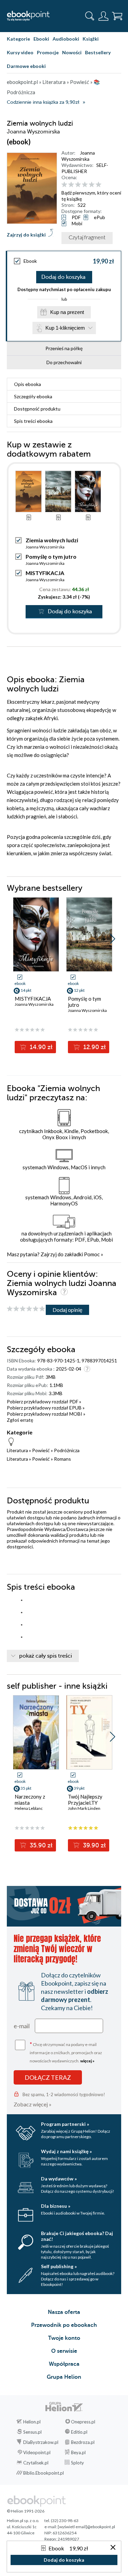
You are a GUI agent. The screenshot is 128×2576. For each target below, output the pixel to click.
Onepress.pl (83, 2422)
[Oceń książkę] (90, 185)
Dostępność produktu (37, 409)
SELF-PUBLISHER (85, 168)
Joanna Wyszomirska (78, 156)
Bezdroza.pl (83, 2442)
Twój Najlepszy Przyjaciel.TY (85, 1800)
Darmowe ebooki (26, 66)
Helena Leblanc (29, 1808)
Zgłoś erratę (20, 1420)
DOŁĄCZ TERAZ (48, 2077)
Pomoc (92, 1254)
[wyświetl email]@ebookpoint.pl (86, 2527)
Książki (91, 39)
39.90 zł (94, 1845)
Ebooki (41, 39)
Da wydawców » (59, 2179)
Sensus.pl (32, 2432)
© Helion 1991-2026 (26, 2511)
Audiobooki (66, 39)
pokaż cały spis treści (46, 1656)
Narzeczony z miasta (30, 1800)
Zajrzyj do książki (26, 235)
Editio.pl (79, 2432)
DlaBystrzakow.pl (41, 2442)
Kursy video (20, 52)
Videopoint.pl (37, 2452)
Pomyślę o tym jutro (51, 556)
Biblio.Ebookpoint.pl (44, 2473)
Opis (27, 384)
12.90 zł (94, 1047)
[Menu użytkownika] (103, 16)
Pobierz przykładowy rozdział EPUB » (46, 1408)
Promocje (48, 52)
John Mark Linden (84, 1808)
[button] (112, 939)
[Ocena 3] (78, 185)
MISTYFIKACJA (45, 573)
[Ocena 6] (98, 185)
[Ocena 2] (71, 185)
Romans (62, 1459)
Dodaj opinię (67, 1310)
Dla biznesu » (56, 2206)
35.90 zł (40, 1845)
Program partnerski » (65, 2124)
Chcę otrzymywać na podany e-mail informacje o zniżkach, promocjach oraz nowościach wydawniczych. (66, 2052)
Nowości (72, 52)
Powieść (41, 1450)
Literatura (17, 1450)
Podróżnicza (67, 1450)
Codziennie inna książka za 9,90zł (43, 102)
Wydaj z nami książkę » (66, 2151)
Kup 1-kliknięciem (65, 328)
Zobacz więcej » (33, 2104)
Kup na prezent (67, 312)
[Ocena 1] (64, 185)
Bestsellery (98, 52)
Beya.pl (78, 2452)
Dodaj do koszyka (63, 277)
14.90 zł (40, 1047)
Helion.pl (32, 2422)
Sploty (77, 2463)
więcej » (87, 2061)
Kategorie (18, 39)
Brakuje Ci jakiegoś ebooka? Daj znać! (77, 2236)
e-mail (22, 2026)
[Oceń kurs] (26, 1309)
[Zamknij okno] (113, 2548)
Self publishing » (59, 2266)
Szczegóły (33, 396)
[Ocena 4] (85, 185)
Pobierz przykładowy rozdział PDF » (44, 1401)
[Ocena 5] (92, 185)
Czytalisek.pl (36, 2463)
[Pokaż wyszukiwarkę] (90, 16)
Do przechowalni (64, 362)
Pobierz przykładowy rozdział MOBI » (46, 1414)
